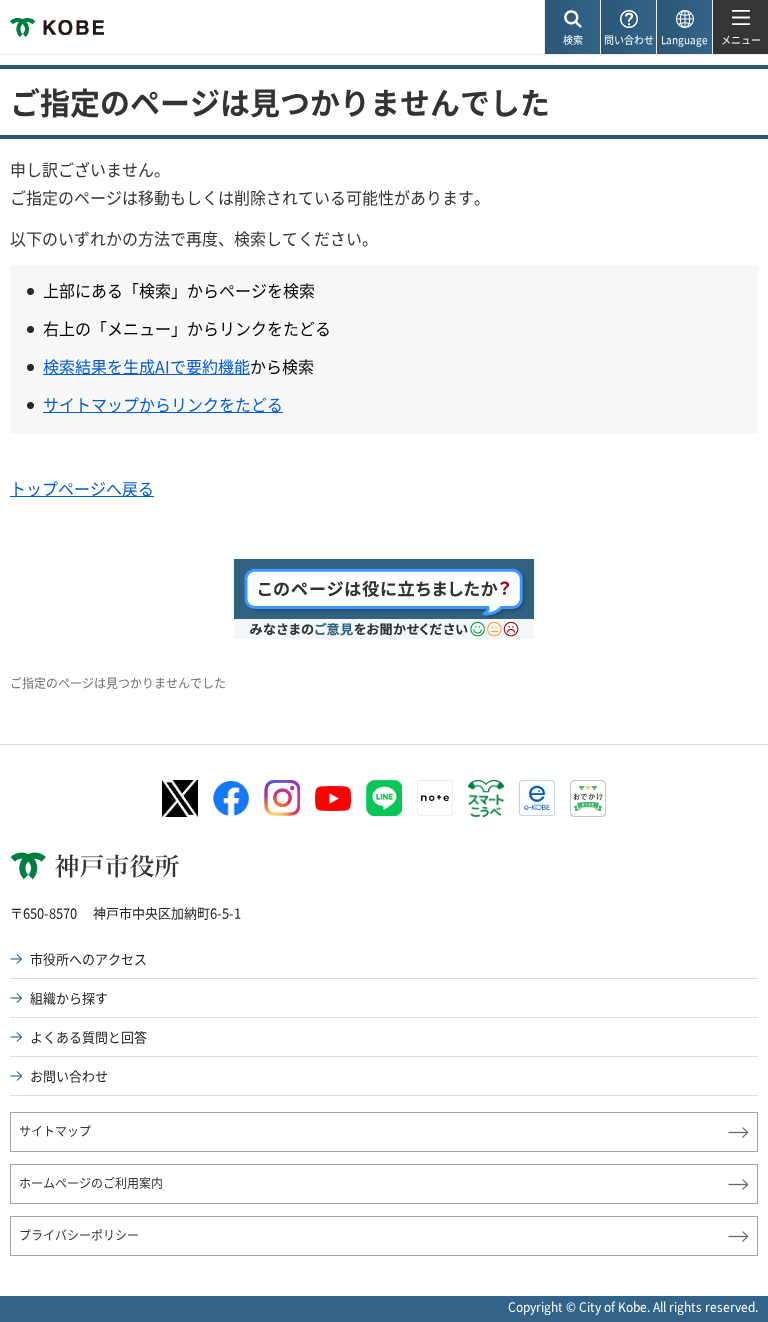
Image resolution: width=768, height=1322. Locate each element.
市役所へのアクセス (88, 958)
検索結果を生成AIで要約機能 (146, 366)
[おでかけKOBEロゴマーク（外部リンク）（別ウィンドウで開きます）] (588, 798)
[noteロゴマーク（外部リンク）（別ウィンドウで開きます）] (435, 798)
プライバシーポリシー (79, 1235)
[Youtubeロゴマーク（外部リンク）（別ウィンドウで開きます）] (333, 798)
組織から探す (69, 997)
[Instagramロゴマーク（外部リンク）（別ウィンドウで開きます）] (282, 798)
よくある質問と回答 (88, 1036)
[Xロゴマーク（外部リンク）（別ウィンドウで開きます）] (180, 798)
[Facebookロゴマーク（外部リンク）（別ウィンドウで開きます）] (231, 799)
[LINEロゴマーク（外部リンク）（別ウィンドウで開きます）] (384, 798)
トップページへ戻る (82, 488)
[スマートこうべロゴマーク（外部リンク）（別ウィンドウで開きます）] (486, 799)
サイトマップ (55, 1131)
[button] (572, 27)
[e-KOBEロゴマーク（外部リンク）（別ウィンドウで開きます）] (537, 798)
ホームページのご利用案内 (91, 1183)
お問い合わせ (69, 1075)
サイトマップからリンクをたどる (163, 404)
